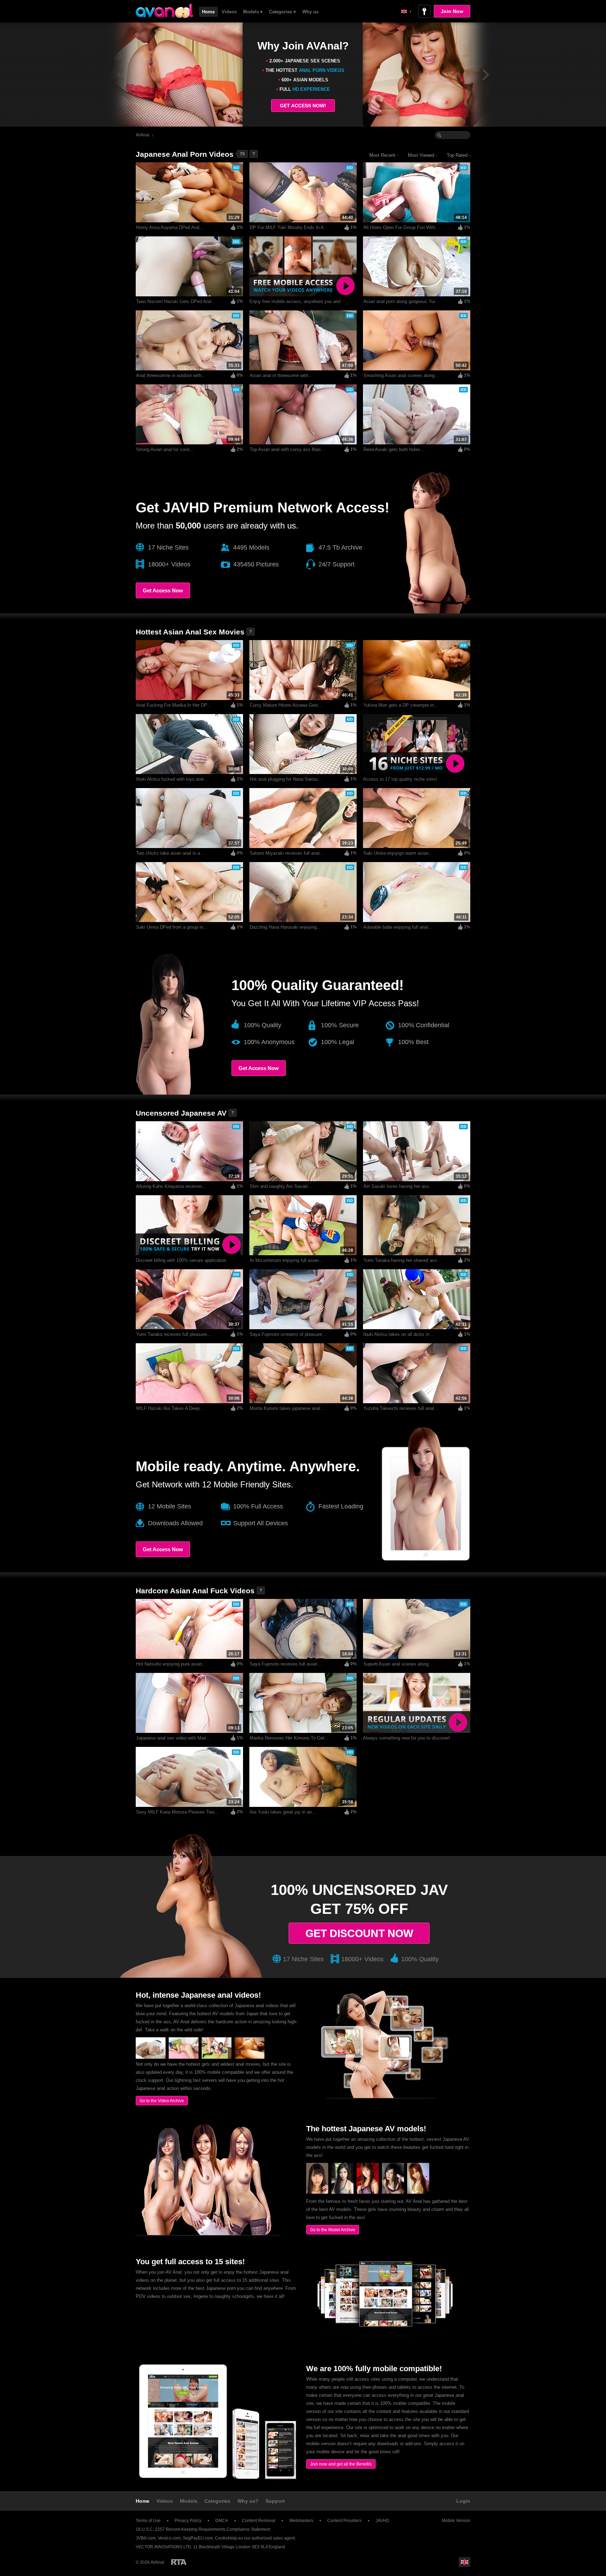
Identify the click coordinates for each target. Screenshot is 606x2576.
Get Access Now (163, 590)
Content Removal (259, 2521)
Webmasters (301, 2521)
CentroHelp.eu (229, 2538)
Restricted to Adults (179, 2562)
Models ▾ (253, 12)
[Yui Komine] (393, 2192)
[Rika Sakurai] (418, 2192)
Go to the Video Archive (162, 2101)
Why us (310, 12)
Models (189, 2501)
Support (275, 2501)
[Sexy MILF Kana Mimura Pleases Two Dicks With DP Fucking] (151, 2057)
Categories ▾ (282, 12)
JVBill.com (146, 2538)
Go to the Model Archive (333, 2230)
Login (463, 2501)
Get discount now (359, 1933)
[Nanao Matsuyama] (317, 2192)
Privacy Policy (188, 2521)
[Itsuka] (368, 2192)
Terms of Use (148, 2521)
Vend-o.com (169, 2538)
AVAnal (143, 135)
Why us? (248, 2501)
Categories (217, 2501)
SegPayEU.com (198, 2538)
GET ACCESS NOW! (303, 106)
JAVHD (382, 2521)
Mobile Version (456, 2521)
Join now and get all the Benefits (341, 2464)
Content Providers (344, 2521)
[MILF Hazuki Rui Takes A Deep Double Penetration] (184, 2057)
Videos (229, 12)
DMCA (222, 2521)
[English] (406, 11)
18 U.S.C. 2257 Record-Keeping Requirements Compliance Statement (203, 2529)
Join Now (452, 11)
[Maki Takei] (342, 2192)
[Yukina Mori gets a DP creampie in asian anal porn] (250, 2057)
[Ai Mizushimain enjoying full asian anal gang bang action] (217, 2057)
